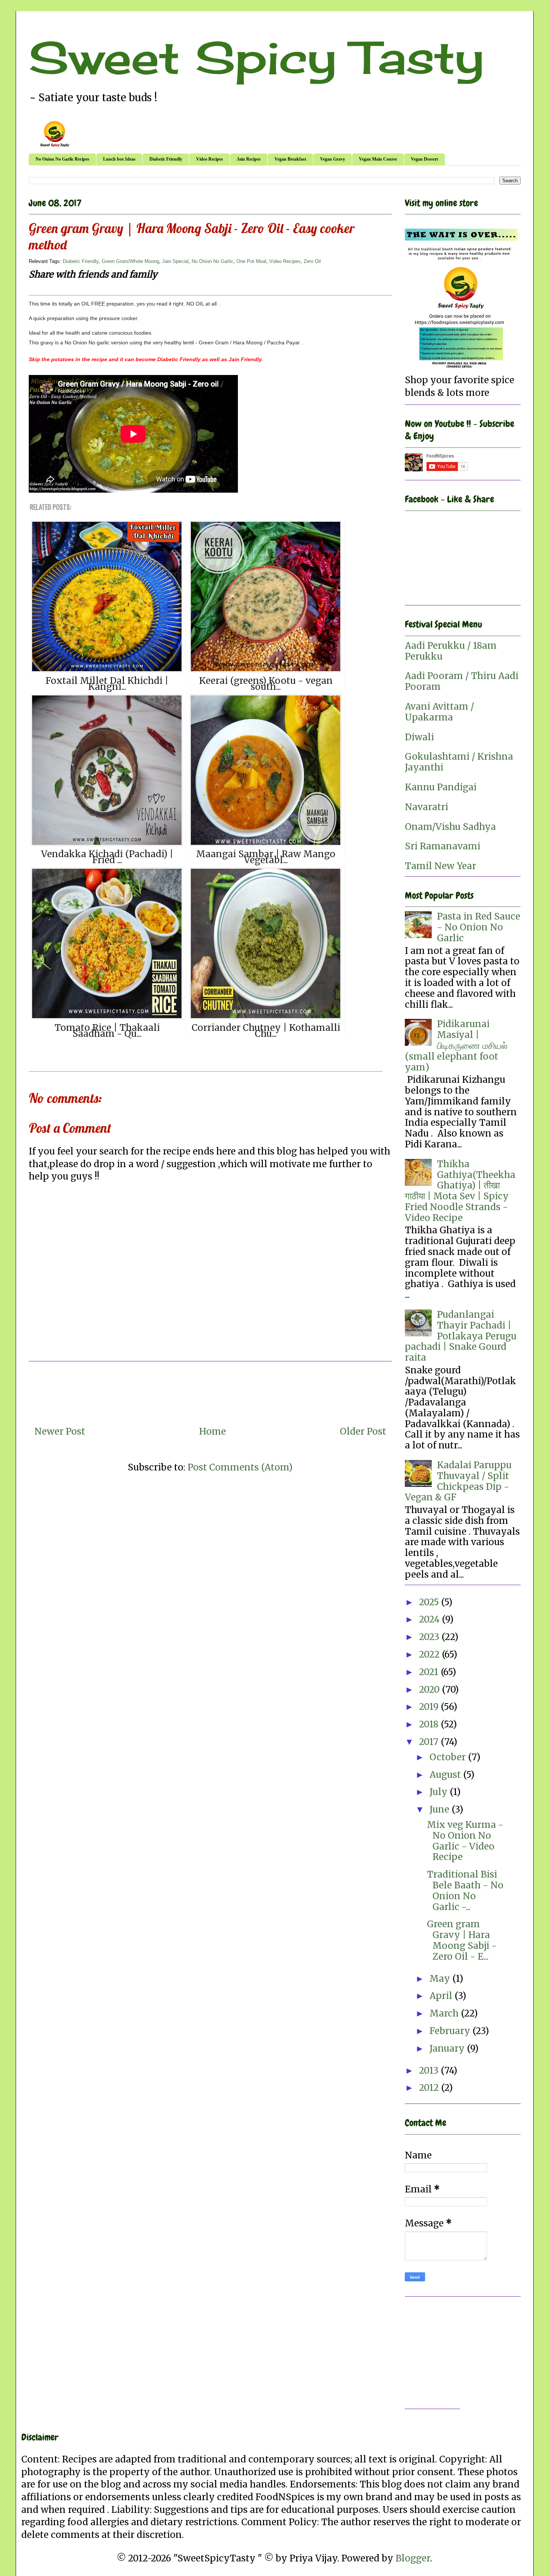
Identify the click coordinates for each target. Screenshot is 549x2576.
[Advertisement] (463, 2356)
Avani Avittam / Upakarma (439, 712)
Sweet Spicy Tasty (256, 57)
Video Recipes (210, 159)
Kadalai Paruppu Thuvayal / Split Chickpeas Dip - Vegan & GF (458, 1481)
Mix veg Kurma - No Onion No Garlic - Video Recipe (465, 1841)
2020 (430, 1690)
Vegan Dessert (424, 159)
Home (213, 1431)
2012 (430, 2088)
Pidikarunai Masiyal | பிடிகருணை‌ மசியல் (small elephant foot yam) (456, 1045)
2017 (430, 1742)
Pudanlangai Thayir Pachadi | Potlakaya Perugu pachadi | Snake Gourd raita (461, 1336)
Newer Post (60, 1431)
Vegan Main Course (378, 159)
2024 (430, 1619)
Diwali (419, 737)
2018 (430, 1724)
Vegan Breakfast (290, 159)
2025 (430, 1602)
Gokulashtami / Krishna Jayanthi (459, 762)
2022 (430, 1654)
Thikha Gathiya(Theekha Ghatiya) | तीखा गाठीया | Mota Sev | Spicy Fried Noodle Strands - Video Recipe (460, 1191)
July (440, 1792)
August (446, 1775)
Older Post (363, 1431)
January (448, 2048)
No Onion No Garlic (213, 261)
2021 (430, 1672)
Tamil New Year (441, 866)
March (445, 2013)
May (441, 1979)
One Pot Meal (251, 261)
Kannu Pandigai (441, 787)
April (442, 1996)
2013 (430, 2070)
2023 (430, 1637)
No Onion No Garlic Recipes (62, 159)
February (451, 2031)
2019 (430, 1707)
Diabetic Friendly (166, 159)
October (449, 1757)
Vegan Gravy (333, 159)
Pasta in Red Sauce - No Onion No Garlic (479, 927)
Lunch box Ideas (119, 159)
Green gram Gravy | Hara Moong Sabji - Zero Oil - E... (462, 1940)
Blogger (413, 2558)
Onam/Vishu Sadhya (450, 827)
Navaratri (427, 807)
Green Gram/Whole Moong (130, 261)
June (441, 1809)
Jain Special (175, 261)
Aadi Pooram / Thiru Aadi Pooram (462, 681)
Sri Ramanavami (443, 846)
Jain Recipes (249, 159)
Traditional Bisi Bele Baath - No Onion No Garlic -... (465, 1890)
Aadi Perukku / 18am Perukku (451, 651)
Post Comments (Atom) (240, 1467)
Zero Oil (312, 261)
